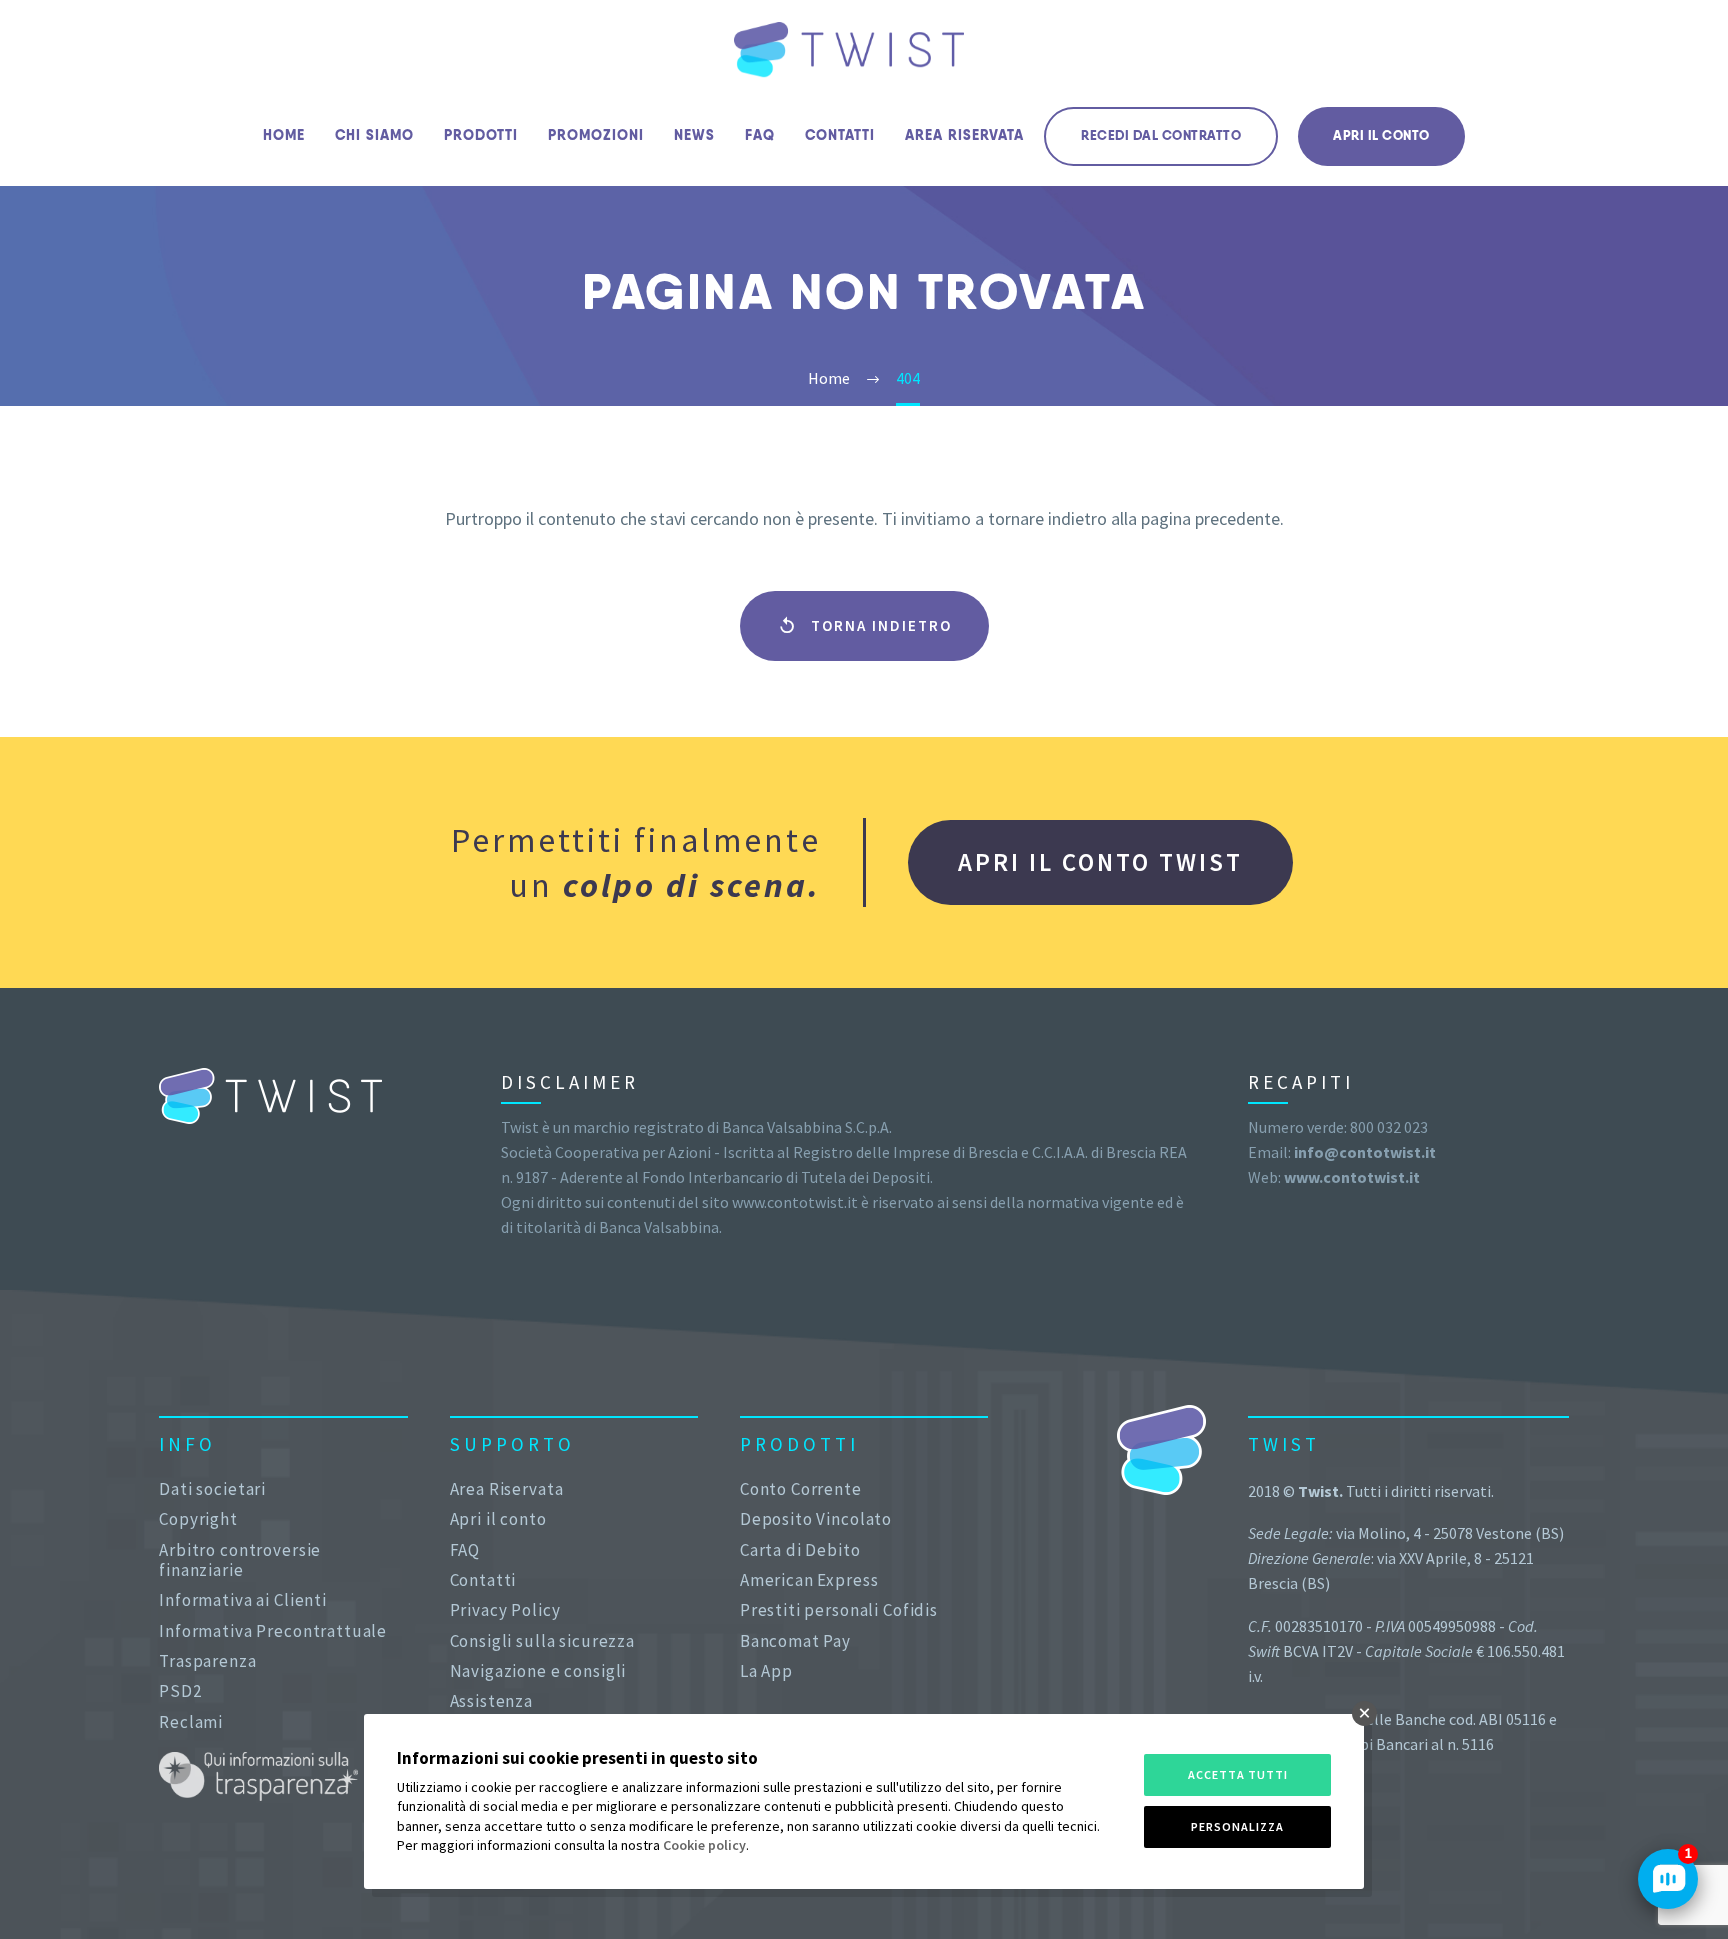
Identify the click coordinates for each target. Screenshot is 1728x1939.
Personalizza (1237, 1826)
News (694, 136)
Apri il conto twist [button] (1100, 862)
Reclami (191, 1722)
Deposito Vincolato (816, 1519)
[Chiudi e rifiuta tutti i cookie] (1364, 1713)
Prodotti (481, 136)
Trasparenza (207, 1661)
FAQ (760, 136)
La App (766, 1671)
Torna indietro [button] (864, 625)
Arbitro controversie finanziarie (240, 1560)
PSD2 (180, 1691)
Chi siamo (374, 136)
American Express (809, 1580)
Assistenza (492, 1701)
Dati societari (212, 1489)
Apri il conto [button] (1381, 136)
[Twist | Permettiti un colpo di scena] (849, 49)
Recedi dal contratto (1161, 136)
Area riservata (964, 136)
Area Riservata (507, 1489)
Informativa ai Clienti (243, 1600)
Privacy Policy (505, 1610)
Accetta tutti (1238, 1774)
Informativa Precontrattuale (273, 1631)
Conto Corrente (801, 1489)
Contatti (840, 136)
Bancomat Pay (795, 1641)
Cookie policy (704, 1845)
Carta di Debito (800, 1550)
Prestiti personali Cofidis (839, 1610)
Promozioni (596, 136)
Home (284, 136)
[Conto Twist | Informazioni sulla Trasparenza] (258, 1776)
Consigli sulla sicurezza (542, 1641)
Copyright (198, 1519)
